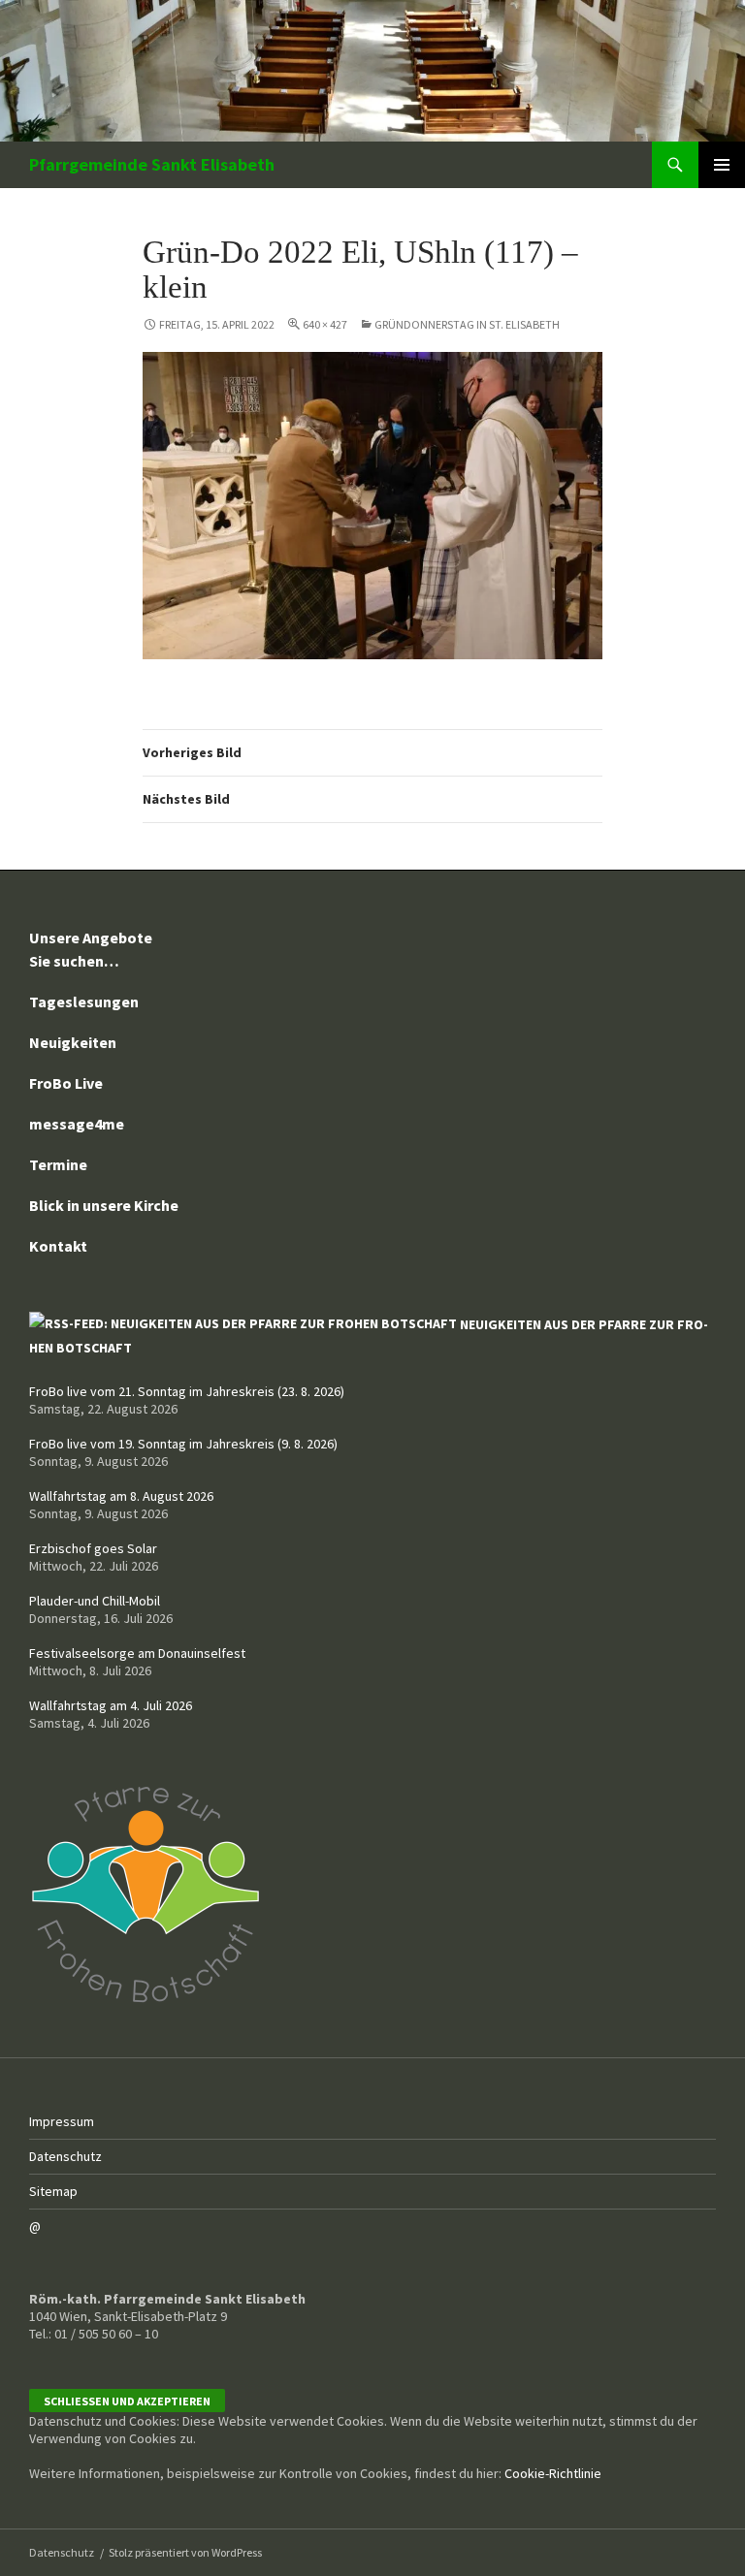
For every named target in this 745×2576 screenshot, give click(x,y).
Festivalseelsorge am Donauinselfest (137, 1653)
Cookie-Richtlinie (553, 2473)
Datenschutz (65, 2156)
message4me (77, 1124)
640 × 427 (325, 324)
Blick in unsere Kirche (104, 1205)
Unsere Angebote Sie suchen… (91, 949)
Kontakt (58, 1246)
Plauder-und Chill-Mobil (95, 1601)
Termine (58, 1164)
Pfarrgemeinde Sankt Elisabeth (152, 164)
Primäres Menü (722, 165)
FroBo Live (66, 1083)
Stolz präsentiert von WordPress (185, 2552)
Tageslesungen (84, 1002)
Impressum (62, 2121)
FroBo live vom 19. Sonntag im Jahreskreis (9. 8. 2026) (183, 1444)
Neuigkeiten (73, 1042)
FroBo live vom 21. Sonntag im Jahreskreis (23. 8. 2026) (187, 1391)
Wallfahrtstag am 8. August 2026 (121, 1496)
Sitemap (53, 2191)
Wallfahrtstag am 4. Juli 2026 (111, 1705)
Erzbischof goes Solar (93, 1548)
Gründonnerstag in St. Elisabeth (467, 324)
